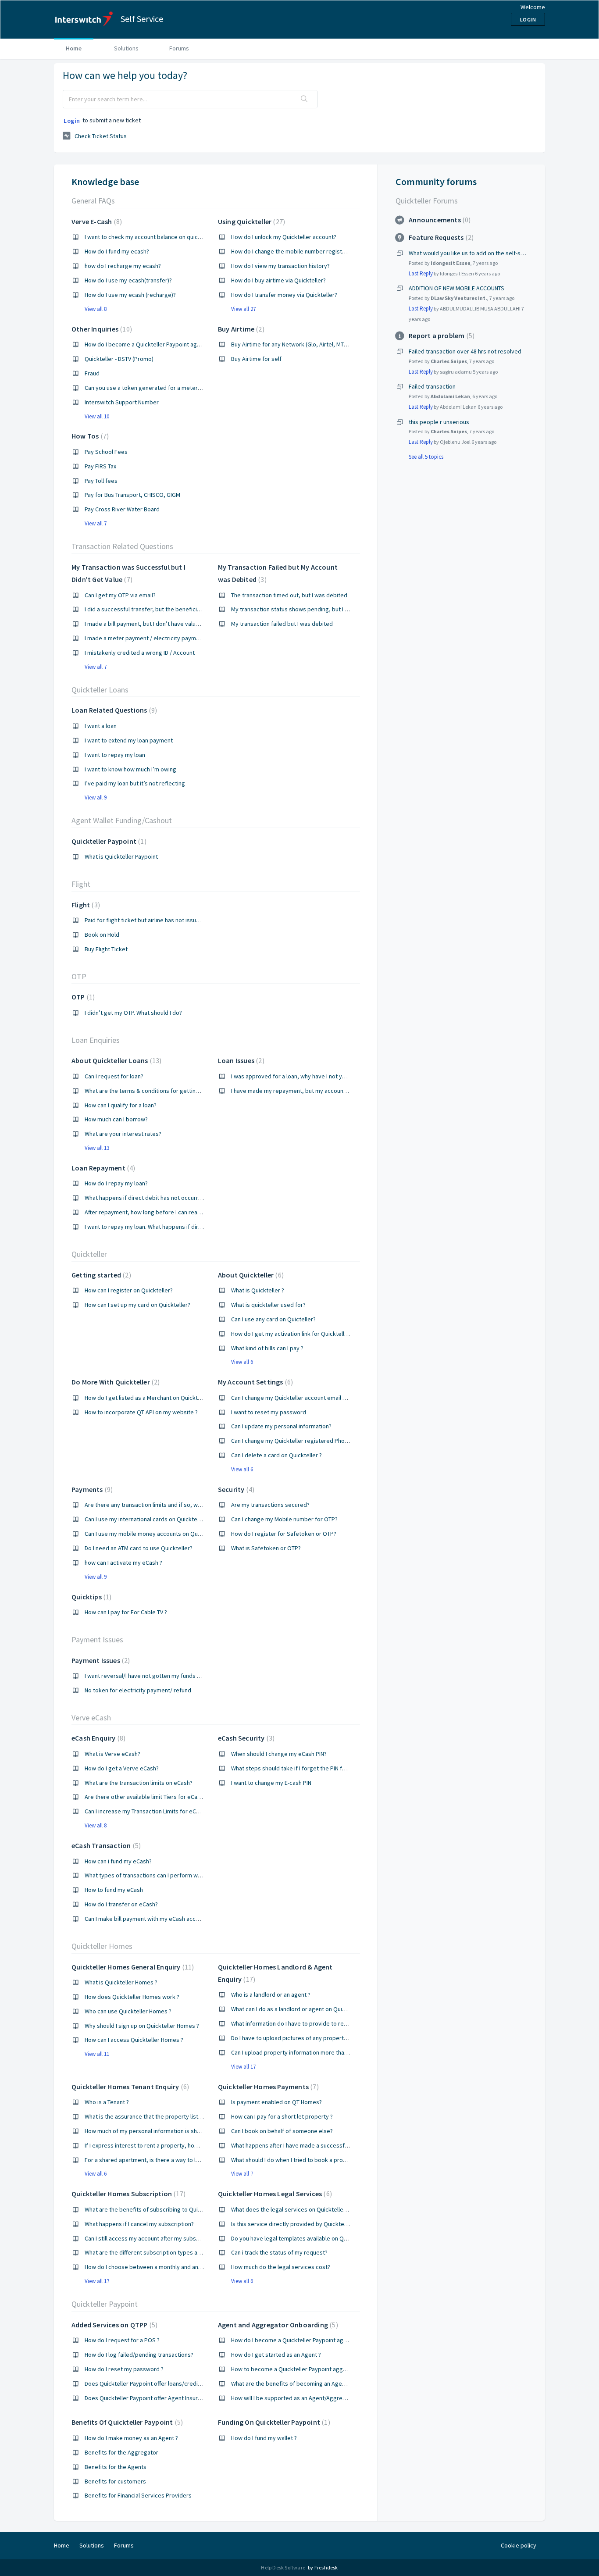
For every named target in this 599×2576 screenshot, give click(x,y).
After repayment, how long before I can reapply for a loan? (161, 1212)
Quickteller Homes (102, 1946)
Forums (179, 48)
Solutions (126, 48)
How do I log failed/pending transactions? (139, 2355)
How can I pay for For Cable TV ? (126, 1612)
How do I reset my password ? (124, 2369)
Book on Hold (102, 935)
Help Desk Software (283, 2567)
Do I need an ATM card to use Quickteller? (139, 1548)
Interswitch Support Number (122, 402)
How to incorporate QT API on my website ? (141, 1412)
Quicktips (90, 1597)
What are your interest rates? (123, 1134)
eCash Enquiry (97, 1738)
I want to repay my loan (115, 755)
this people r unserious (439, 422)
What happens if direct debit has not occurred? (146, 1198)
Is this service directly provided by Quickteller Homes (302, 2224)
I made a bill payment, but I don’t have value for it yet (154, 624)
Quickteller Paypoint (108, 841)
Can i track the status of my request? (279, 2252)
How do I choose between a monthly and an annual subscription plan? (175, 2267)
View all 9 (96, 797)
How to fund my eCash (114, 1890)
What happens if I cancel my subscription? (139, 2224)
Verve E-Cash (96, 221)
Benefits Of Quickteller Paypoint (126, 2422)
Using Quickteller (250, 221)
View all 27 (243, 309)
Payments (91, 1489)
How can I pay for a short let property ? (282, 2116)
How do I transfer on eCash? (121, 1904)
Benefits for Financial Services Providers (138, 2495)
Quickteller (89, 1254)
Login (72, 121)
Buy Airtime (240, 329)
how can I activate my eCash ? (123, 1563)
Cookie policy (519, 2545)
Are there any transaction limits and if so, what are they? (158, 1505)
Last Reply (421, 273)
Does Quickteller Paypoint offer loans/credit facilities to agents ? (169, 2383)
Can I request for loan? (114, 1076)
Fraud (92, 373)
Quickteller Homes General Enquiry (132, 1967)
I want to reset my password (269, 1412)
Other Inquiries (101, 329)
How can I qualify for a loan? (121, 1105)
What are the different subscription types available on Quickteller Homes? (181, 2252)
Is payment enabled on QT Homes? (276, 2102)
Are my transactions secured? (270, 1505)
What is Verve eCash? (112, 1754)
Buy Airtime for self (256, 359)
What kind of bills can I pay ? (267, 1348)
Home (74, 48)
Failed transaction (432, 386)
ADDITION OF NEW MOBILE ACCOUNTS (456, 288)
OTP (79, 976)
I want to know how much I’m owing (130, 769)
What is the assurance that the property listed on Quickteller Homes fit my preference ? (200, 2116)
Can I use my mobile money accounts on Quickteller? (153, 1534)
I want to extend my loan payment (129, 740)
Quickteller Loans (100, 690)
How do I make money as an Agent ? (131, 2438)
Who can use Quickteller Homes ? (128, 2011)
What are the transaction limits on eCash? (139, 1783)
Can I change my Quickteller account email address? (299, 1398)
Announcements (439, 220)
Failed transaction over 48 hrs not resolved (465, 351)
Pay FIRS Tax (100, 466)
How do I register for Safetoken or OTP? (284, 1534)
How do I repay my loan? (116, 1183)
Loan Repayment (102, 1168)
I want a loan (101, 726)
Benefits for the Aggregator (121, 2452)
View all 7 (96, 523)
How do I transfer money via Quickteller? (284, 295)
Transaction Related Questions (122, 546)
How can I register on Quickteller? (129, 1290)
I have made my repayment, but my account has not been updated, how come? (334, 1091)
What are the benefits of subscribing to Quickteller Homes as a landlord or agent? (192, 2209)
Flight (81, 884)
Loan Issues (240, 1060)
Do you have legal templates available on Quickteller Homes (310, 2238)
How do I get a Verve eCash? (122, 1768)
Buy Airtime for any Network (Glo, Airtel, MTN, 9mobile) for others (316, 344)
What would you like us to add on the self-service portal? (483, 253)
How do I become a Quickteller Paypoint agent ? (294, 2340)
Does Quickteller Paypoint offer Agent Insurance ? (150, 2398)
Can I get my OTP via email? (120, 595)
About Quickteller (250, 1275)
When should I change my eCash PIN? (279, 1754)
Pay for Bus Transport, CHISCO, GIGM (132, 495)
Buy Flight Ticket (106, 949)
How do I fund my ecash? (117, 251)
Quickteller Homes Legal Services (274, 2194)
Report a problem (440, 335)
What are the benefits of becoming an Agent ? (291, 2383)
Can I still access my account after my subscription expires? (162, 2238)
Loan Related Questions (113, 710)
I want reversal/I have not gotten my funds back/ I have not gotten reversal (183, 1676)
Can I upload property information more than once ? (298, 2052)
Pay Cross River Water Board (122, 509)
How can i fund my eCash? (118, 1861)
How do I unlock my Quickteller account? (284, 237)
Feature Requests (440, 237)
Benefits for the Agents (116, 2467)
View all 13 (97, 1148)
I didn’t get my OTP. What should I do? (133, 1013)
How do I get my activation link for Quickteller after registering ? (315, 1334)
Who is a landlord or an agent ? (271, 1994)
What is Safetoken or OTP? (266, 1548)
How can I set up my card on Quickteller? (137, 1305)
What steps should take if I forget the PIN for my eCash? (304, 1768)
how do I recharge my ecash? (123, 266)
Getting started (100, 1275)
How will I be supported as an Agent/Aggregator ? (296, 2398)
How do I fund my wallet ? (264, 2438)
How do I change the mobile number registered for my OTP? (310, 251)
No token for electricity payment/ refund (138, 1690)
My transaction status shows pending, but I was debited (304, 609)
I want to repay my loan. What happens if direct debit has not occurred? (178, 1227)
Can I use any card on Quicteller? (273, 1319)
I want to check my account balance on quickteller (150, 237)
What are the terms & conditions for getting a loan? (152, 1091)
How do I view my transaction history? (280, 266)
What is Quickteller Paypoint (121, 856)
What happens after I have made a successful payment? (304, 2145)
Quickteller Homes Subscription (127, 2194)
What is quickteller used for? (268, 1305)
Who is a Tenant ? (107, 2102)
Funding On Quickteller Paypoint (273, 2422)
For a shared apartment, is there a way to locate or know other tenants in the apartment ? (202, 2160)
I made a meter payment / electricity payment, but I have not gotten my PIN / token (193, 638)
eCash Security (245, 1738)
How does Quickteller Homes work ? (132, 1997)
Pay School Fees (106, 452)
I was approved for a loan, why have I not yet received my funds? (316, 1076)
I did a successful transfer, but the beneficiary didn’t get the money (173, 609)
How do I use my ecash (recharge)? (130, 295)
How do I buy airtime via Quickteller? (278, 280)
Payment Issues (97, 1639)
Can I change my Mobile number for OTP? (284, 1519)
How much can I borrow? (116, 1119)
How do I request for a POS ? (122, 2340)
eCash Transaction (105, 1845)
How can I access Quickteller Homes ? (134, 2040)
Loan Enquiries (96, 1040)
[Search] (304, 99)
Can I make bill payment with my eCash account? (147, 1919)
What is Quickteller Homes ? (121, 1982)
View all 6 (242, 1362)
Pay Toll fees (101, 481)
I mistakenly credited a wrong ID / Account (140, 653)
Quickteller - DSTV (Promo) (119, 359)
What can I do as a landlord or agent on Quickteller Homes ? (308, 2009)
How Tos (89, 436)
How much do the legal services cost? (281, 2267)
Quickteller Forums (427, 201)
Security (235, 1489)
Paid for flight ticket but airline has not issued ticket (152, 920)
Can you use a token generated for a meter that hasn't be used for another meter (191, 388)
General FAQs (93, 201)
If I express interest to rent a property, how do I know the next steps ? (176, 2145)
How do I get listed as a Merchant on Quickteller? (148, 1398)
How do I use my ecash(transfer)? (128, 280)
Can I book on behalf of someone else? (282, 2131)
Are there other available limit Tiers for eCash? (145, 1797)
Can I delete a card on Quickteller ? (276, 1455)
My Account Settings (254, 1382)
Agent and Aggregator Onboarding (277, 2325)
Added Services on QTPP (113, 2325)
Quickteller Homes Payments (267, 2087)
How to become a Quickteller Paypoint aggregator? (298, 2369)
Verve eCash (91, 1718)
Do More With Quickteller (114, 1382)
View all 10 (97, 416)
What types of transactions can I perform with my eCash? (159, 1875)
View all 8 (96, 309)
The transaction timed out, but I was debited (289, 595)
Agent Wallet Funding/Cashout (122, 820)
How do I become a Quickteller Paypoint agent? (146, 344)
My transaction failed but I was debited (282, 624)
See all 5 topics (426, 457)
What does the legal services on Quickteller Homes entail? (307, 2209)
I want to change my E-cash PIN (271, 1783)
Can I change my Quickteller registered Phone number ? (304, 1441)
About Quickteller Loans (115, 1060)
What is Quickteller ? (258, 1290)
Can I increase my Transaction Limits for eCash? (146, 1811)
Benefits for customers (115, 2481)
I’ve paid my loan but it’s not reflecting (135, 783)
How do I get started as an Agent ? (276, 2355)
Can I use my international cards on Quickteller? (146, 1519)
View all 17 (243, 2067)
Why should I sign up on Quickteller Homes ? (142, 2026)
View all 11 (97, 2054)
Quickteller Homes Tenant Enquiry (129, 2087)
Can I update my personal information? (281, 1426)
